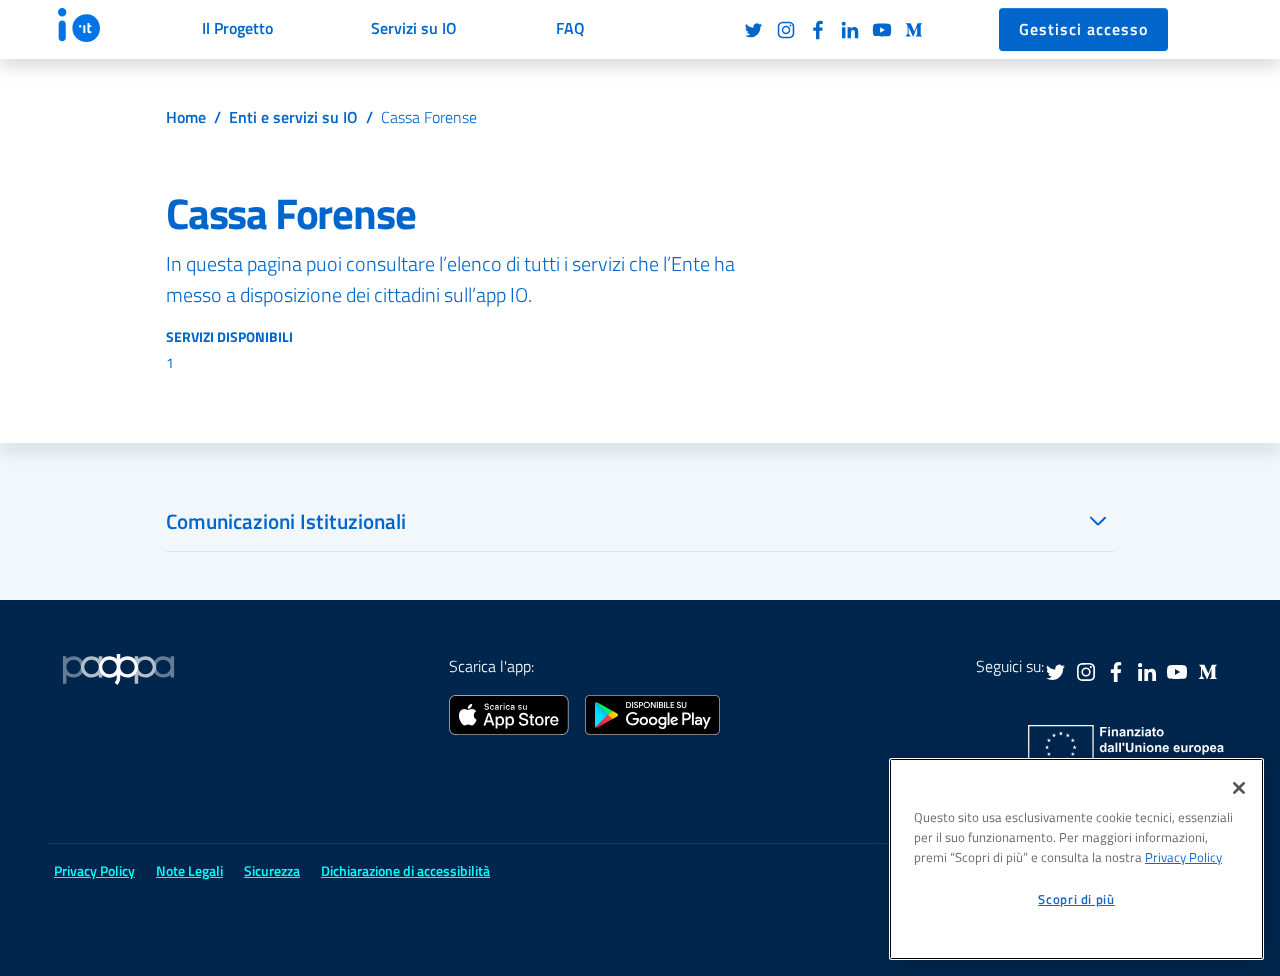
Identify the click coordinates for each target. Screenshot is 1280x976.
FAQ (570, 28)
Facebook (818, 30)
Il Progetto (237, 28)
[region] (1076, 859)
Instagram (786, 30)
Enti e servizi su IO (293, 117)
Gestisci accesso (1083, 29)
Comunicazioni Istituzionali (286, 521)
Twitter (754, 30)
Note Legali (189, 870)
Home (186, 117)
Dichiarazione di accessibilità (405, 870)
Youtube (882, 30)
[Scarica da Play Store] (652, 713)
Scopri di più (1076, 899)
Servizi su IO (414, 28)
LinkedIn (850, 30)
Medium (914, 30)
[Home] (97, 25)
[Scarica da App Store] (509, 713)
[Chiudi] (1239, 788)
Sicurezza (272, 870)
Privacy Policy (1183, 857)
